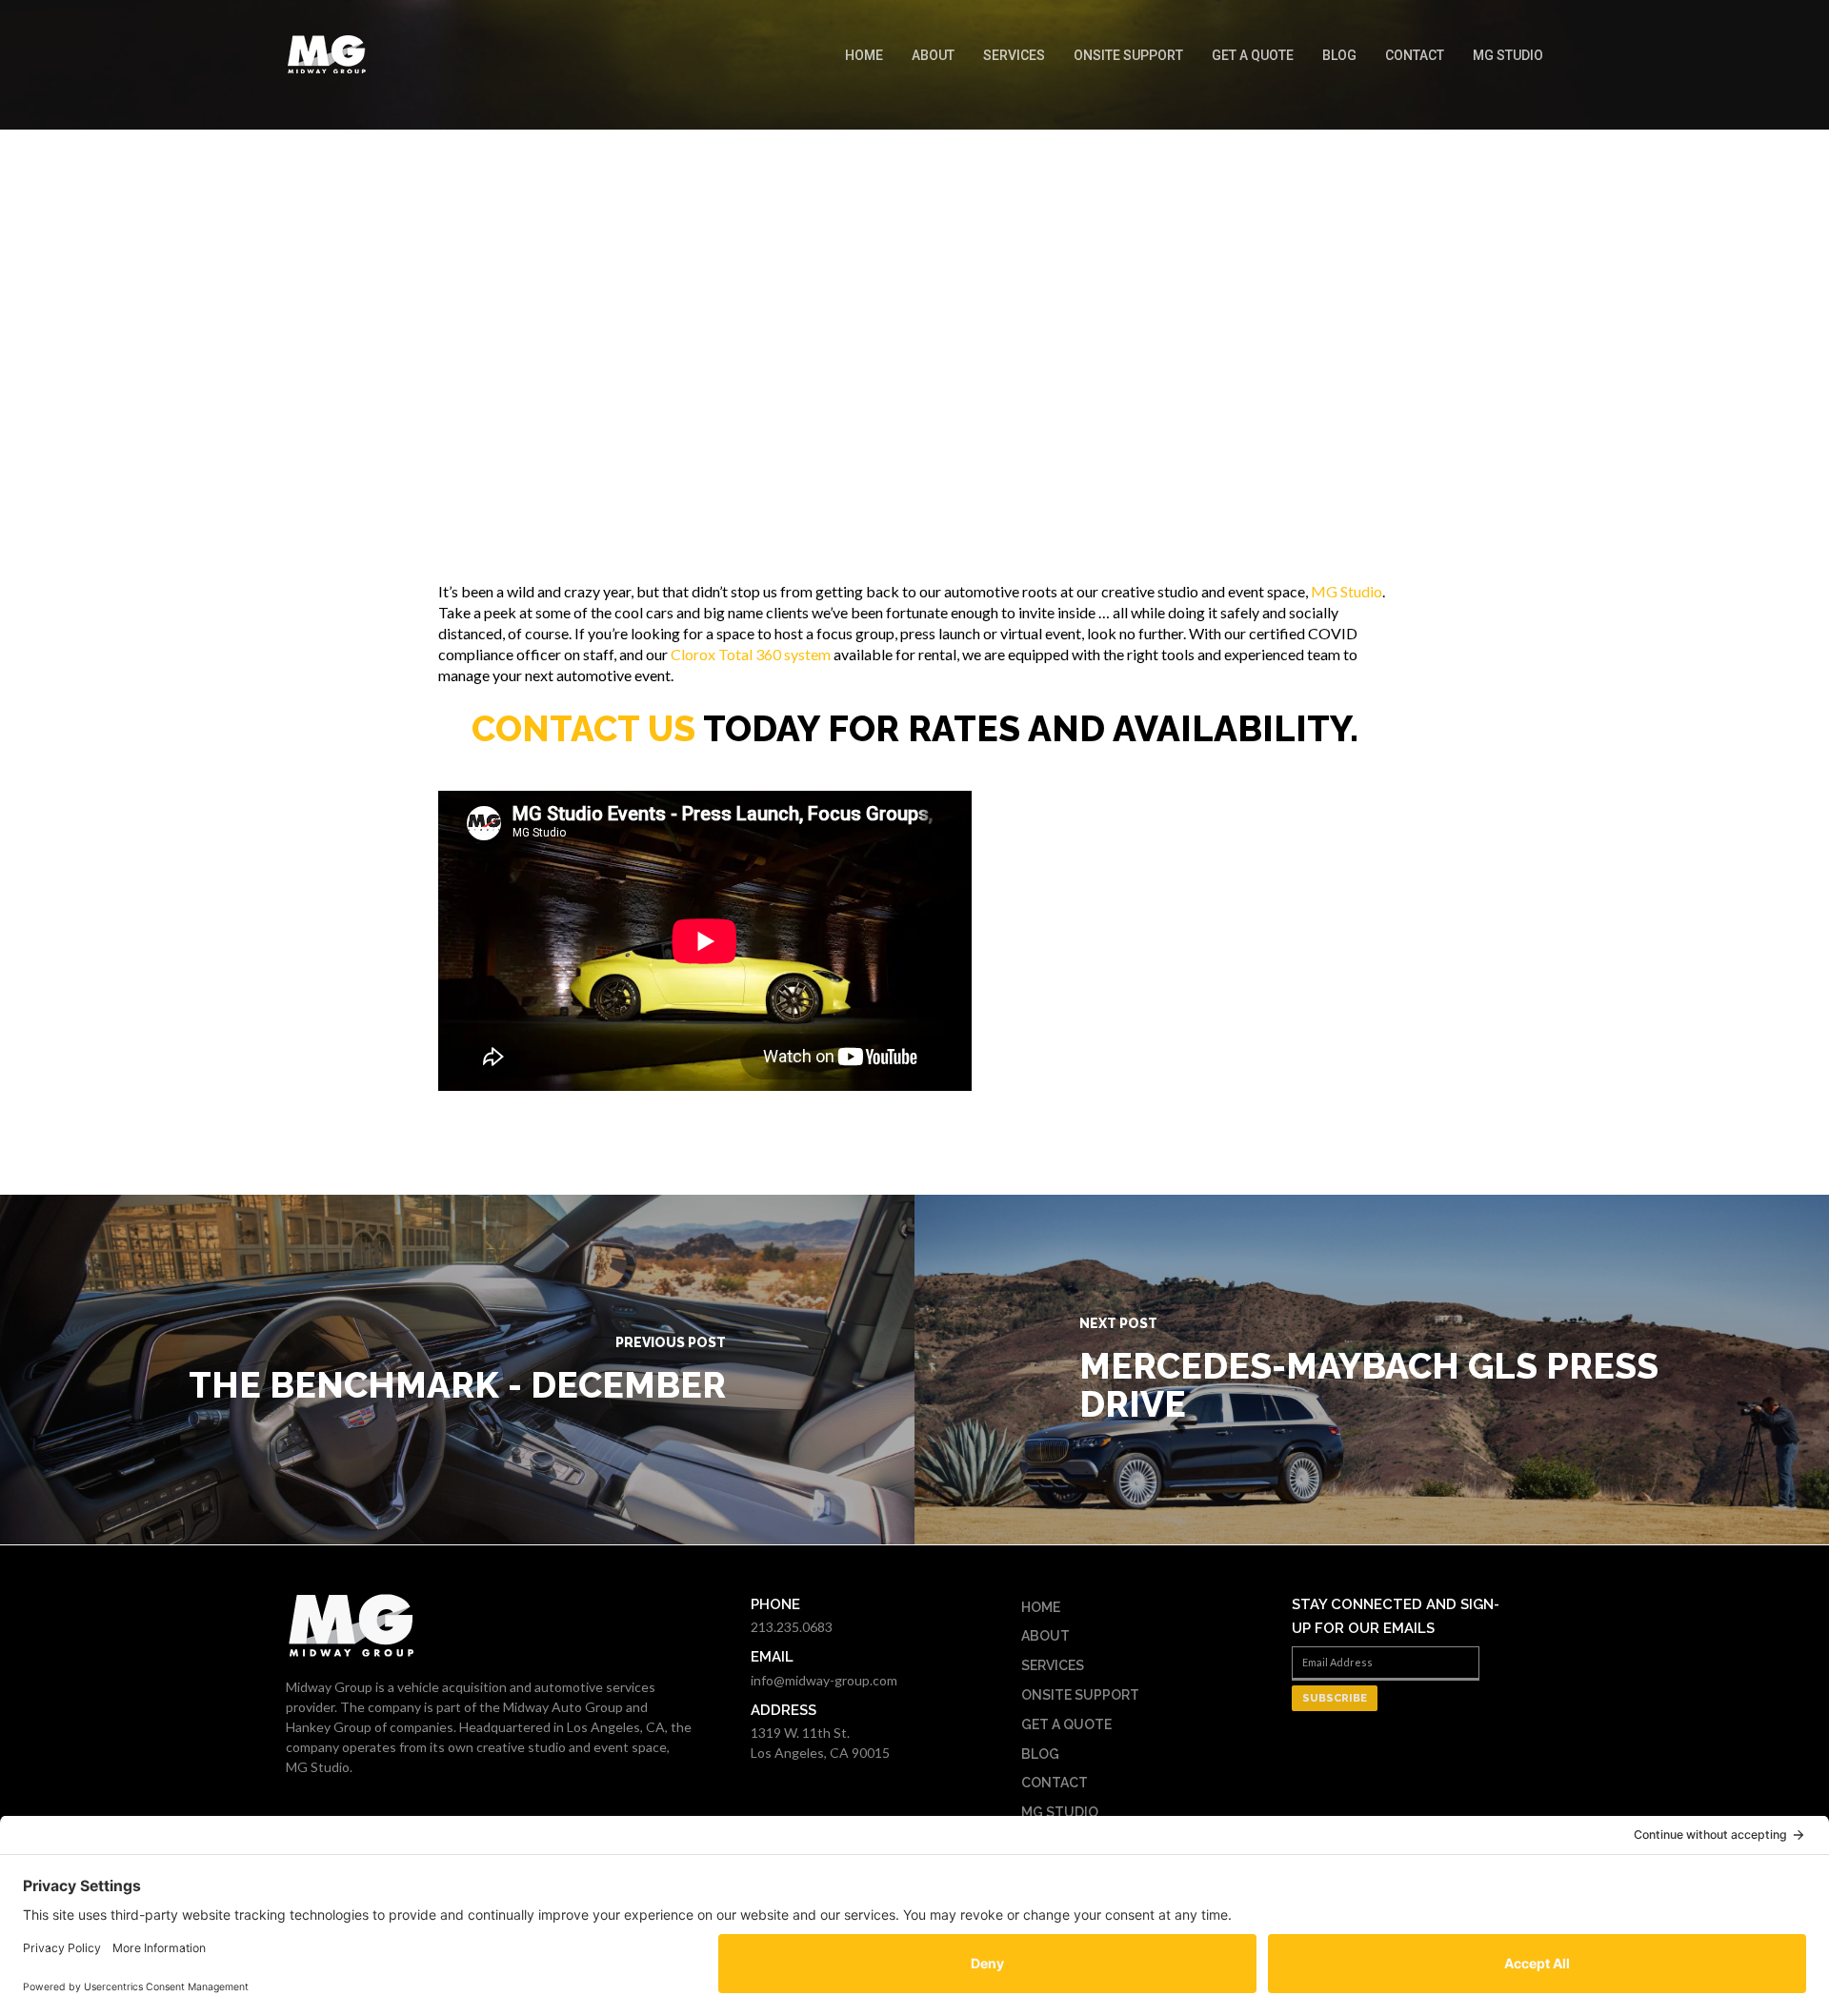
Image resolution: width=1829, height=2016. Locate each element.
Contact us (583, 729)
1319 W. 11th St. (800, 1733)
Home (864, 55)
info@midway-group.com (824, 1680)
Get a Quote (1253, 55)
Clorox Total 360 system (751, 654)
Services (1014, 55)
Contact (1415, 55)
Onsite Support (1128, 55)
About (933, 55)
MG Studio (1508, 55)
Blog (1339, 55)
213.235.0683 (792, 1627)
